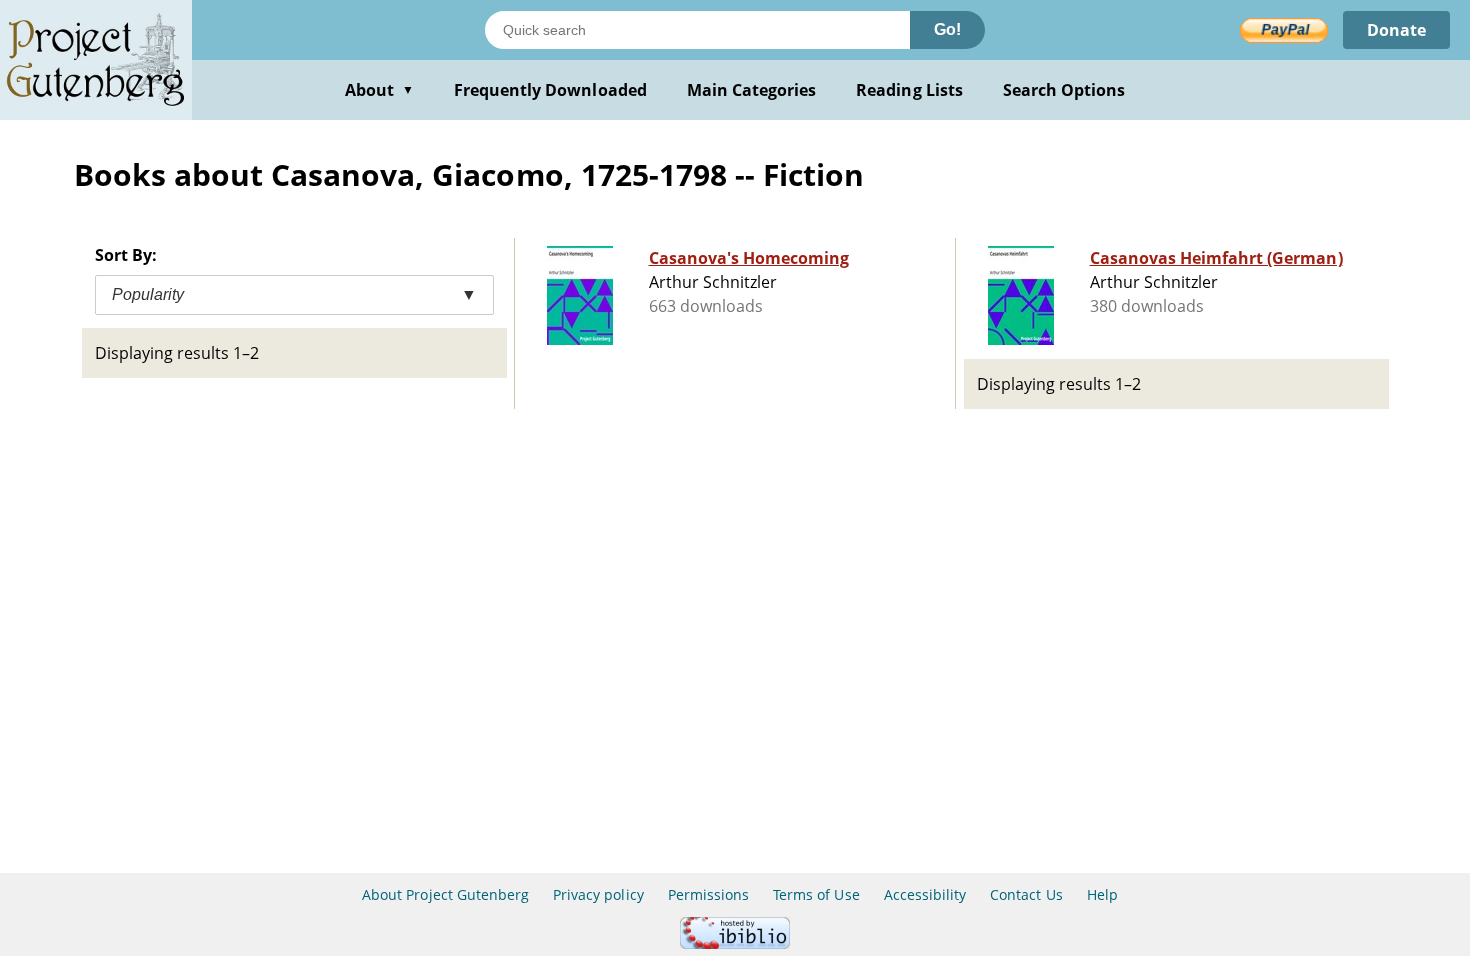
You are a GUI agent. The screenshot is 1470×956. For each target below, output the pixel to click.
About (379, 90)
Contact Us (1026, 894)
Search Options (1064, 90)
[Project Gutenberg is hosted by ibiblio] (735, 943)
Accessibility (925, 894)
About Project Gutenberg (445, 894)
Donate (1396, 30)
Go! (947, 29)
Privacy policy (598, 894)
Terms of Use (816, 894)
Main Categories (752, 90)
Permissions (708, 894)
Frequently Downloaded (550, 90)
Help (1102, 894)
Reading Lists (909, 90)
